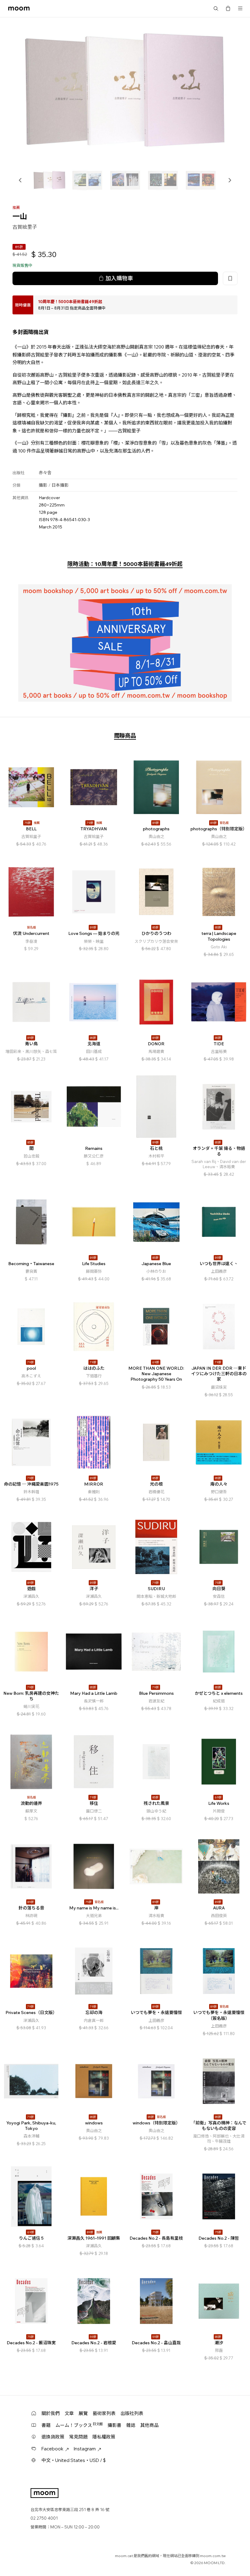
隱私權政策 (104, 2437)
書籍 (46, 2425)
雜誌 (131, 2425)
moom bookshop (19, 9)
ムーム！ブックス (79, 2425)
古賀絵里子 (25, 227)
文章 (69, 2413)
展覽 (83, 2413)
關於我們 (51, 2413)
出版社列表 (132, 2413)
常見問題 (78, 2437)
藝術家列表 (104, 2413)
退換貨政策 (53, 2437)
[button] (20, 180)
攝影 (43, 485)
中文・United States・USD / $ (74, 2460)
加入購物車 (119, 278)
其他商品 (149, 2425)
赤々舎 (45, 473)
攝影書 (114, 2425)
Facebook (52, 2449)
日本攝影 (60, 485)
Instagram (85, 2449)
